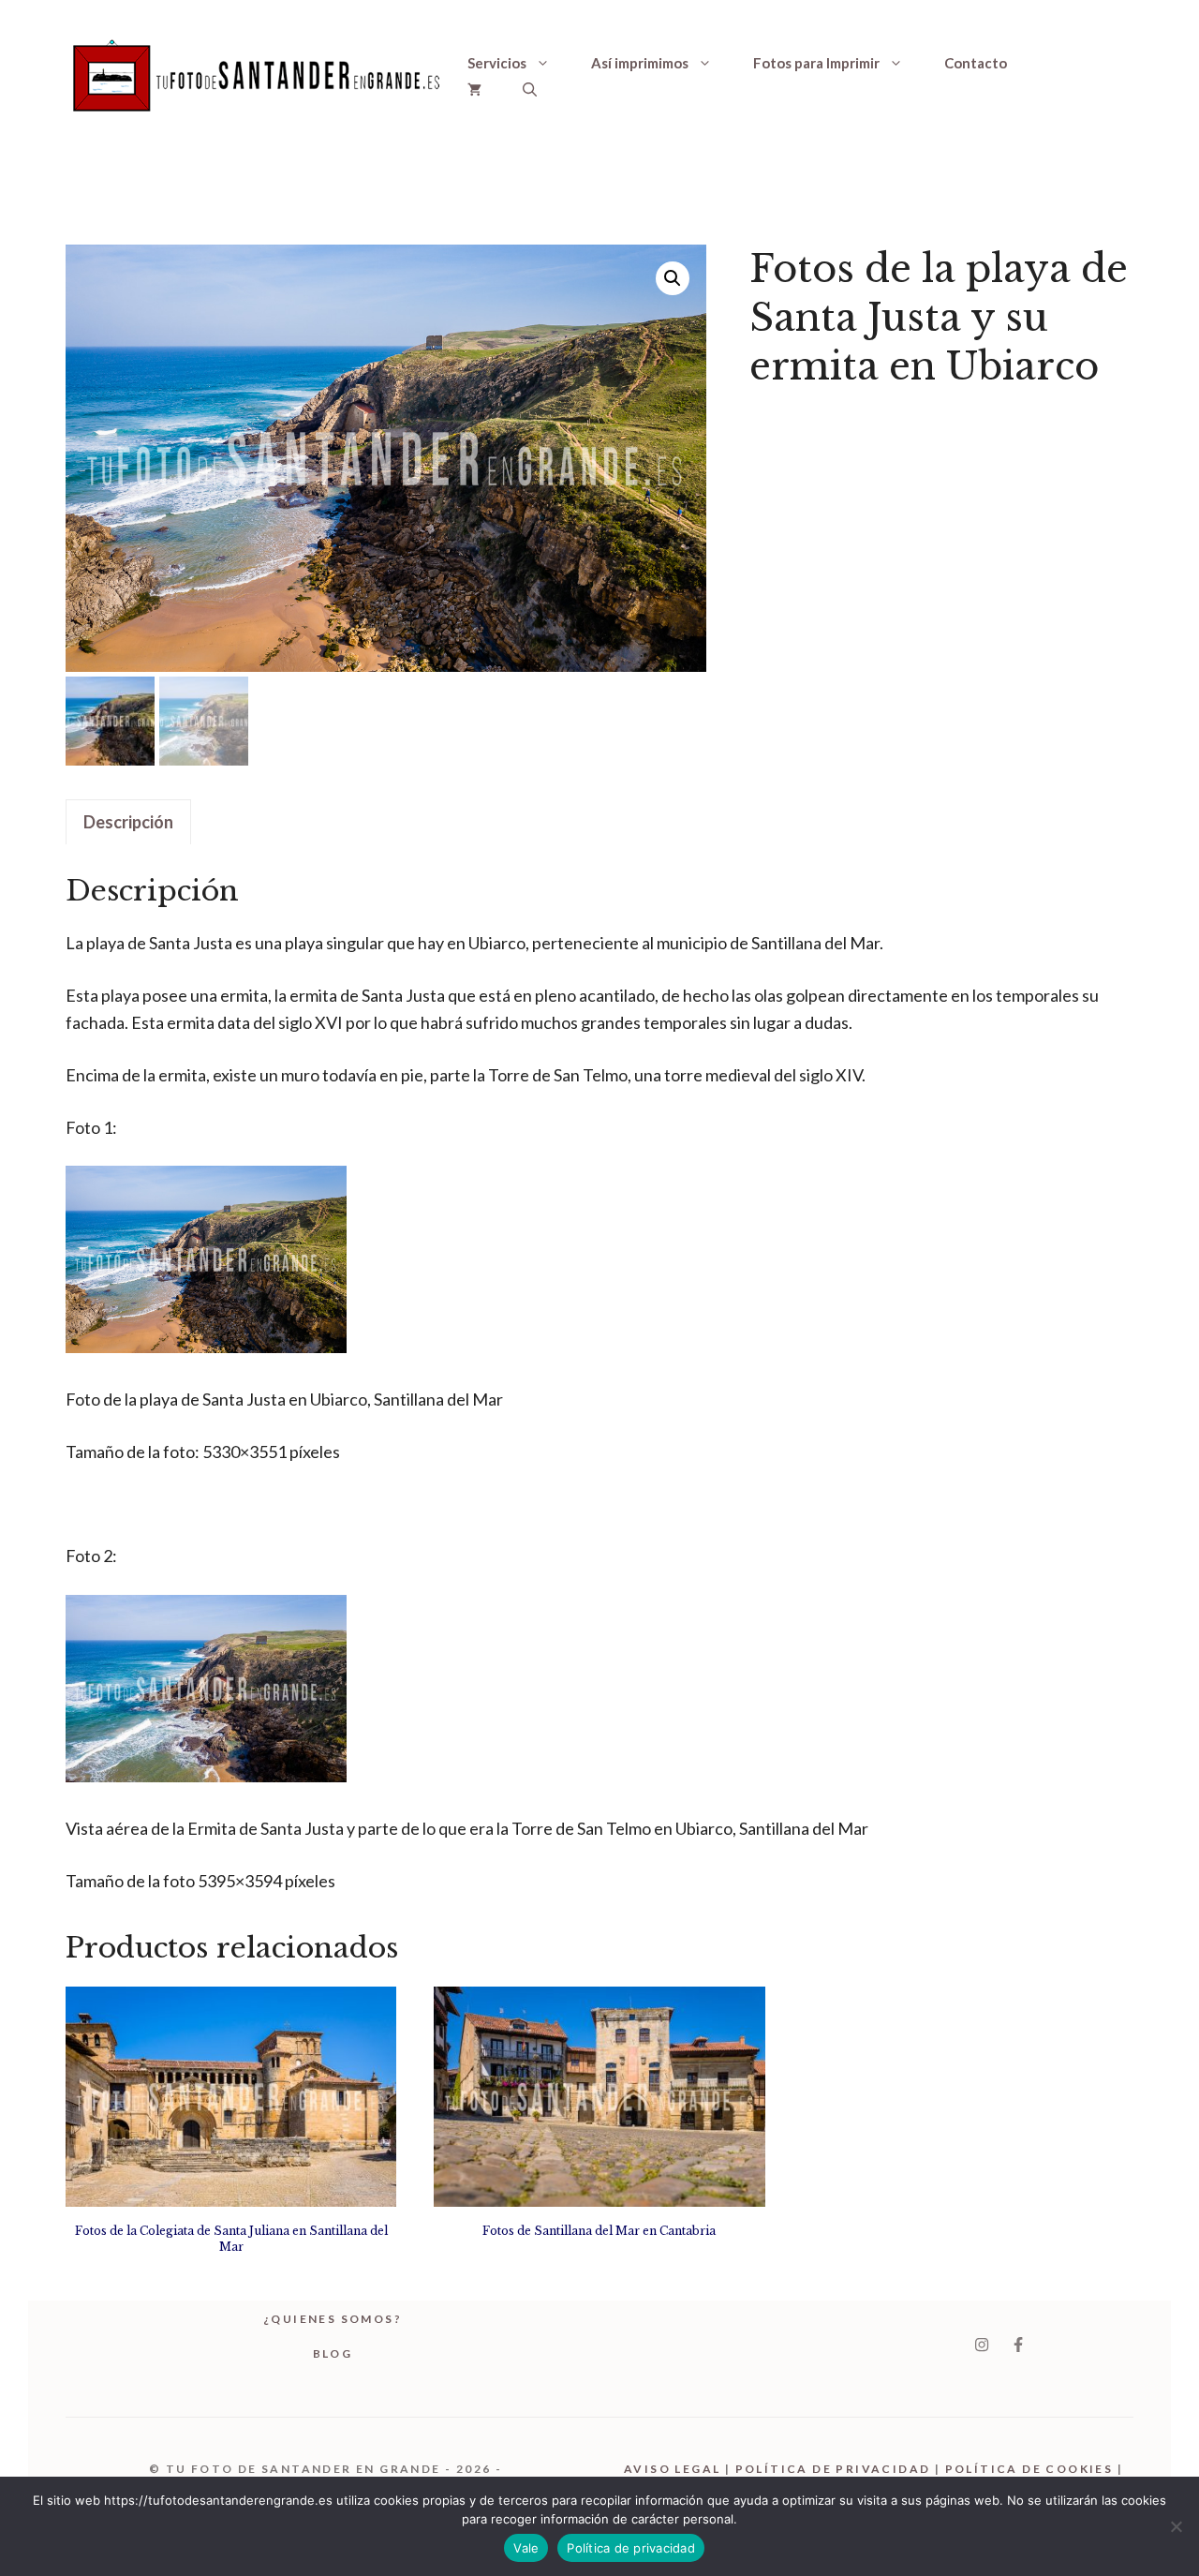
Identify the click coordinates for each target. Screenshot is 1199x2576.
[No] (1176, 2526)
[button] (530, 89)
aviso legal (672, 2469)
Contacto (976, 63)
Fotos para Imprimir (816, 63)
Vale (526, 2548)
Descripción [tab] (128, 822)
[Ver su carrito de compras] (474, 89)
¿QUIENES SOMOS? (333, 2319)
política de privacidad (833, 2469)
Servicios (497, 63)
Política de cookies (1029, 2469)
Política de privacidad (631, 2548)
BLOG (333, 2353)
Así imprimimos (640, 63)
